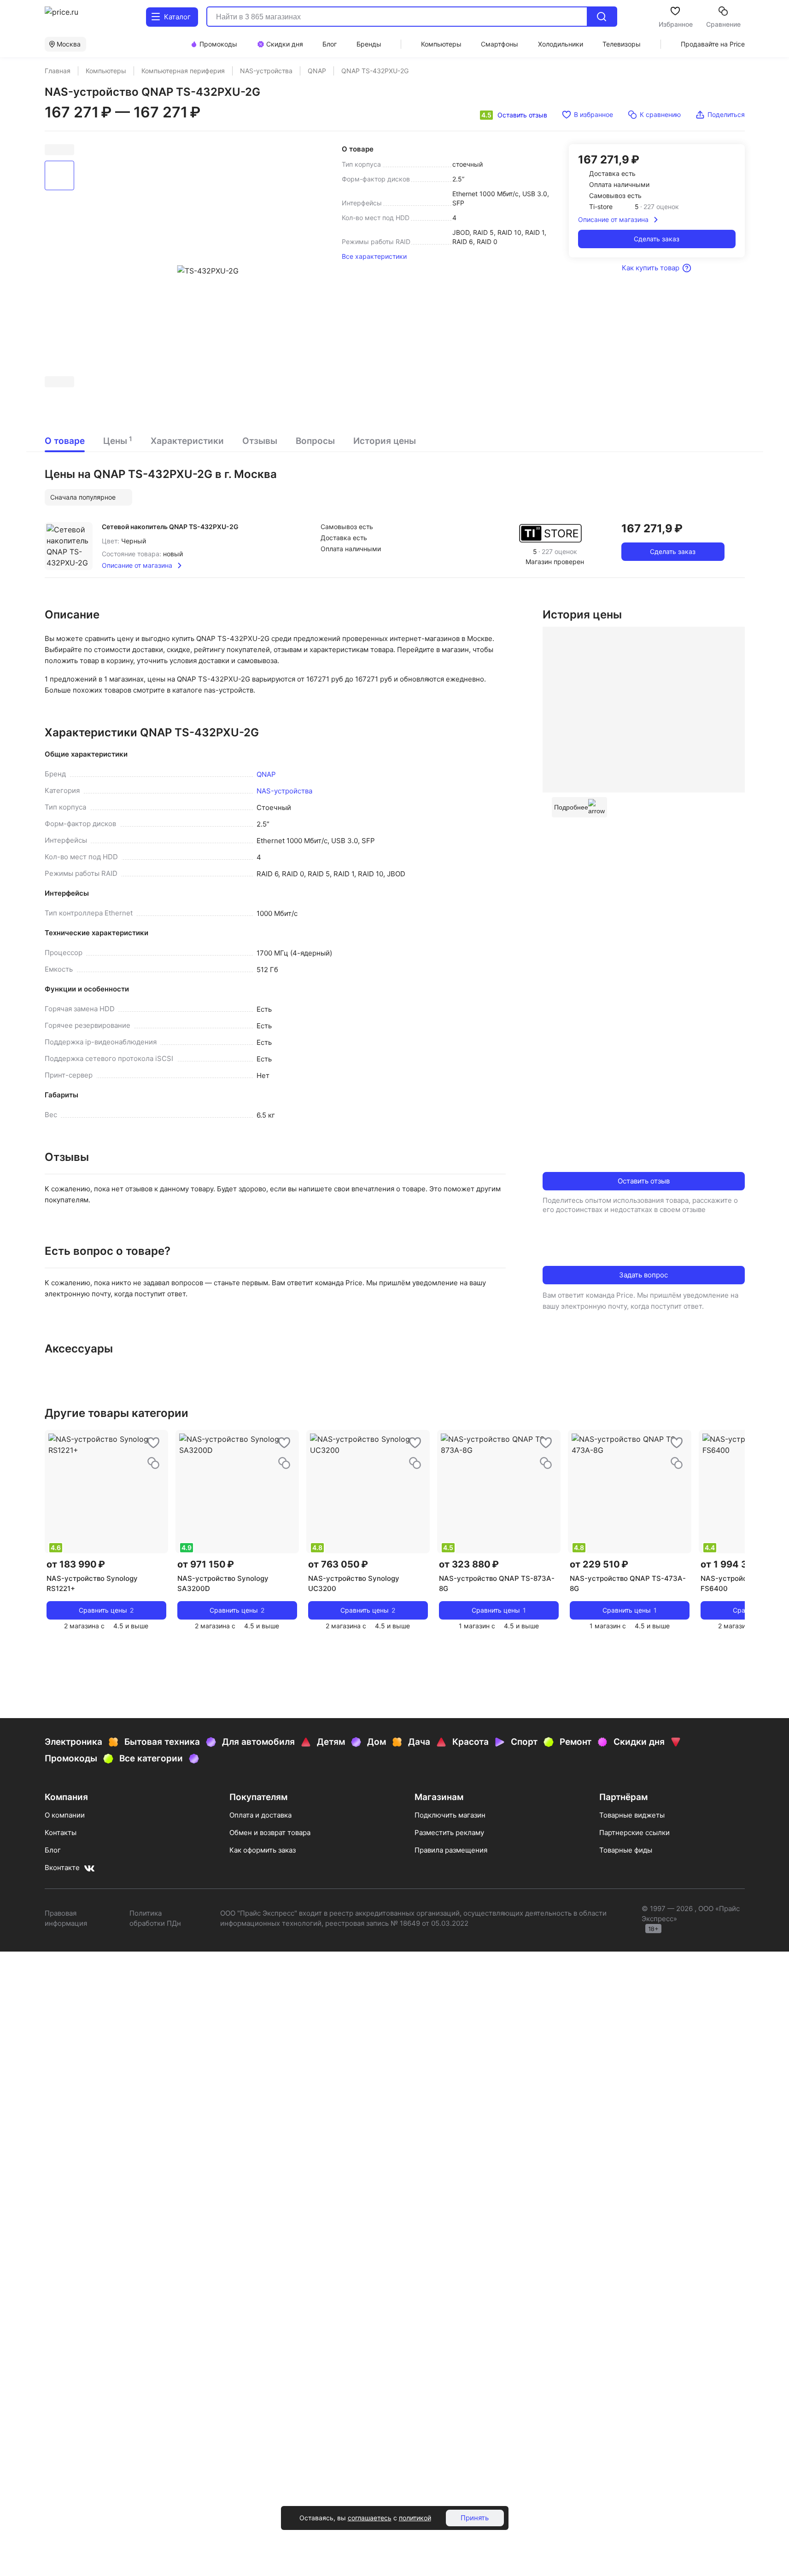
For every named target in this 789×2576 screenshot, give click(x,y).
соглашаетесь (370, 2518)
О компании (65, 1815)
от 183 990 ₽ (76, 1564)
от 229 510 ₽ (599, 1564)
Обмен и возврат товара (270, 1833)
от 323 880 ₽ (469, 1564)
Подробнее (571, 807)
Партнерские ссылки (634, 1833)
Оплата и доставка (260, 1815)
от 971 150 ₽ (206, 1564)
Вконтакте (62, 1868)
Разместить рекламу (449, 1833)
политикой (415, 2518)
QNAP (266, 774)
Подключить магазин (450, 1815)
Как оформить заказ (263, 1850)
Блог (53, 1850)
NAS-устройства (284, 791)
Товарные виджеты (632, 1815)
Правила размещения (451, 1850)
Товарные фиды (626, 1850)
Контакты (61, 1833)
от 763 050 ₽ (338, 1564)
